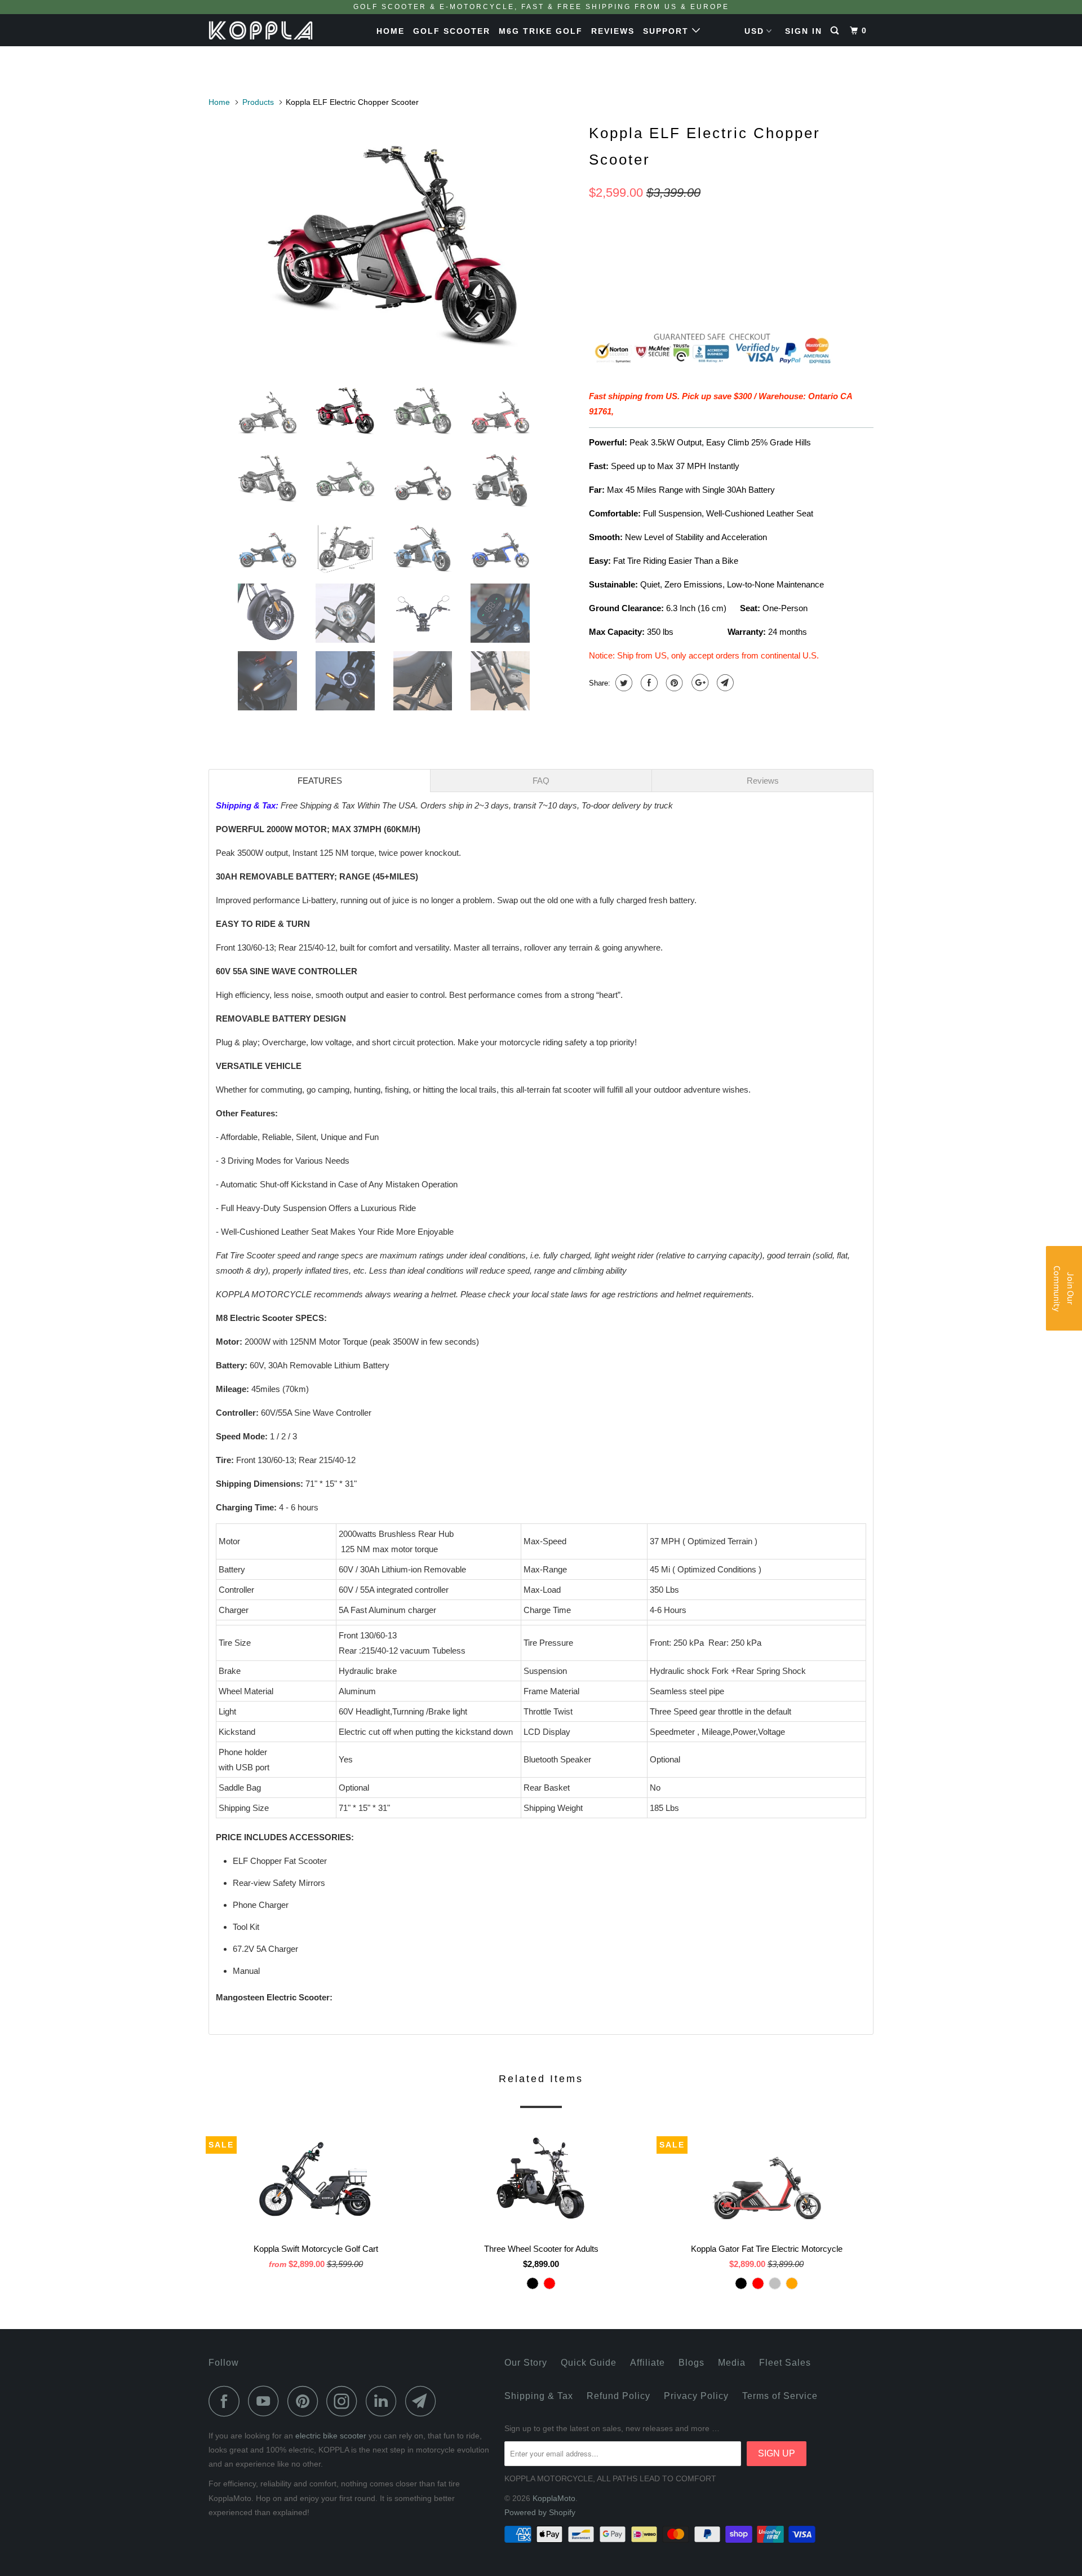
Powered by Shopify (540, 2512)
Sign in (804, 31)
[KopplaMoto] (266, 30)
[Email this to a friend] (724, 683)
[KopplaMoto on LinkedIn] (384, 2401)
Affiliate (648, 2363)
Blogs (691, 2363)
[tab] (320, 781)
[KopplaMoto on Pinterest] (306, 2401)
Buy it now (811, 297)
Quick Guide (589, 2363)
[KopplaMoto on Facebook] (227, 2401)
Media (732, 2363)
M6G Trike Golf (541, 31)
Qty (597, 277)
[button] (1064, 1288)
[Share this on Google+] (699, 683)
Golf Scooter (452, 31)
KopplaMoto (554, 2498)
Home (391, 31)
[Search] (836, 31)
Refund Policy (618, 2396)
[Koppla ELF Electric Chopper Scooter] (393, 245)
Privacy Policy (696, 2396)
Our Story (526, 2363)
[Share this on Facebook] (648, 683)
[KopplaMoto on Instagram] (345, 2401)
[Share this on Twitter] (622, 683)
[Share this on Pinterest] (673, 683)
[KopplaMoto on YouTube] (267, 2401)
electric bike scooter (331, 2436)
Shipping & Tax (246, 805)
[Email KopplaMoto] (424, 2401)
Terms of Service (780, 2396)
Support (668, 31)
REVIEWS (613, 31)
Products (258, 102)
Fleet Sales (785, 2363)
